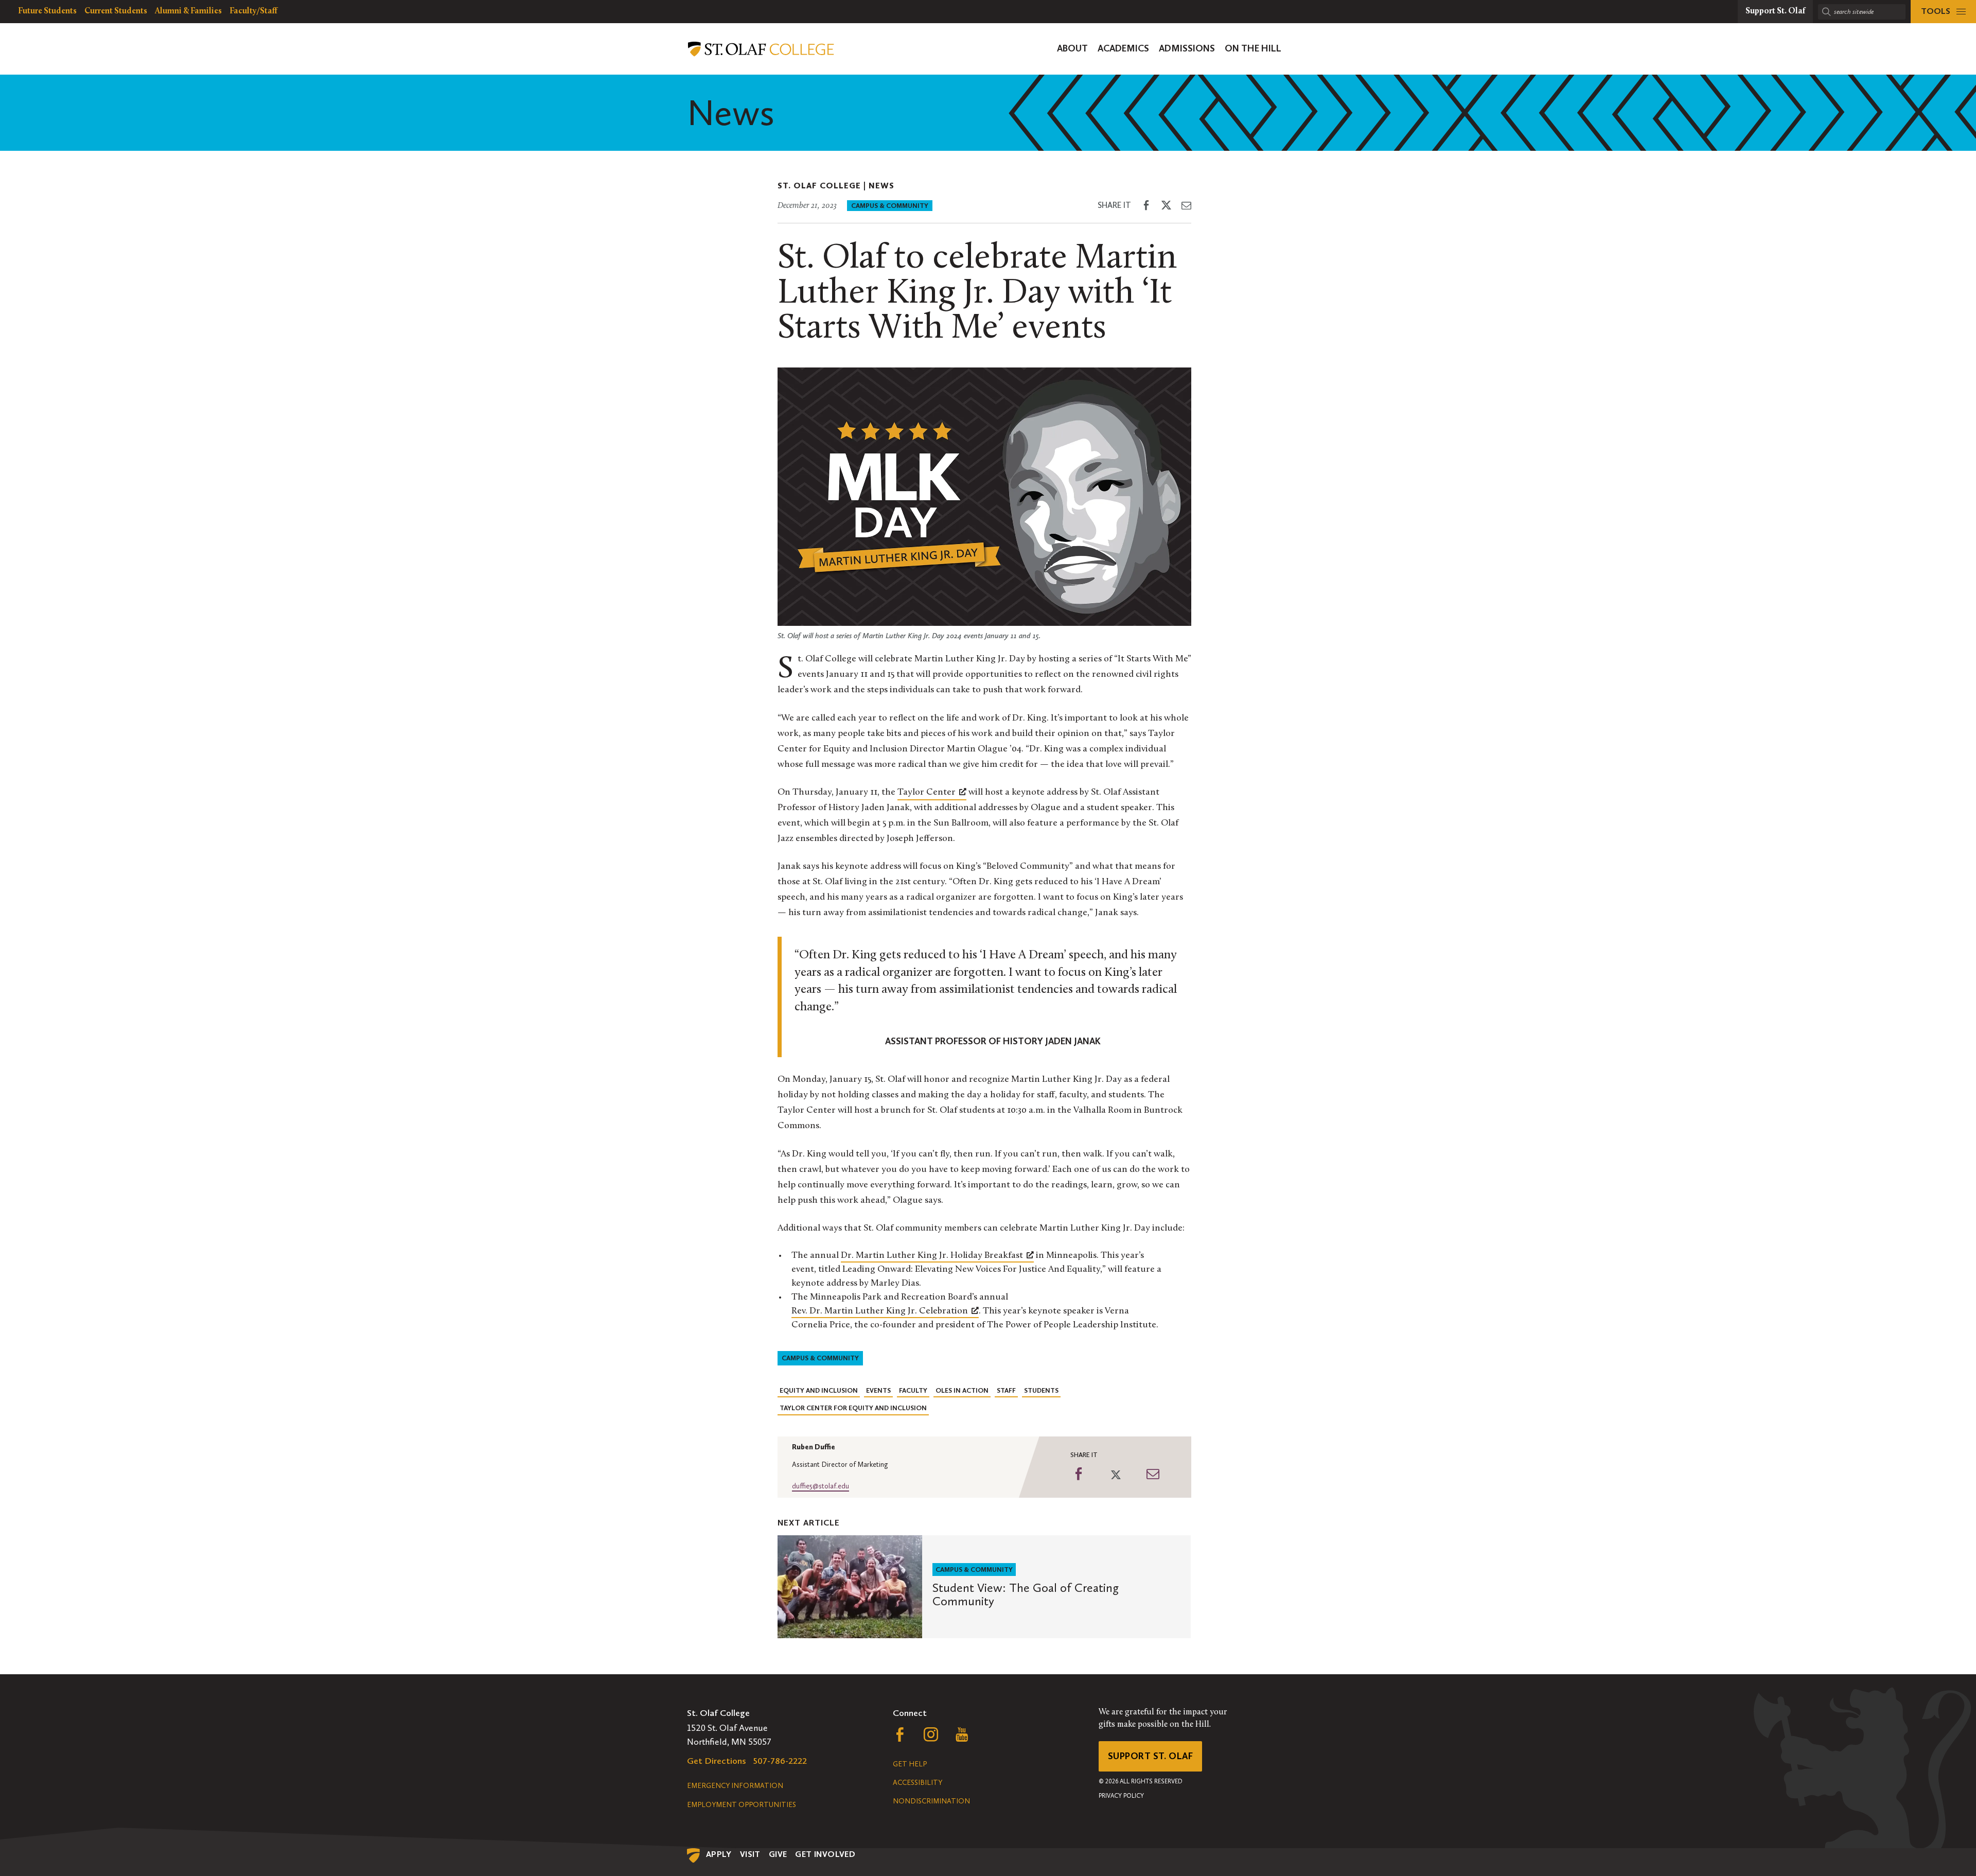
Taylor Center (927, 793)
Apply (719, 1854)
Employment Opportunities (742, 1805)
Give (778, 1854)
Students (1041, 1390)
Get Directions (717, 1761)
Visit (750, 1854)
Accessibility (918, 1783)
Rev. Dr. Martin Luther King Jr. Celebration (880, 1311)
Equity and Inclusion (819, 1390)
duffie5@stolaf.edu (821, 1486)
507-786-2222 (780, 1761)
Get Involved (825, 1854)
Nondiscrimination (931, 1801)
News (881, 186)
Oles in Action (962, 1390)
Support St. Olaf (1150, 1756)
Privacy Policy (1121, 1796)
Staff (1006, 1390)
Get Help (910, 1764)
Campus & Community (890, 206)
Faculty (913, 1390)
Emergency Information (735, 1786)
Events (878, 1390)
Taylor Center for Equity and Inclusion (853, 1408)
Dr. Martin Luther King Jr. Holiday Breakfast (932, 1256)
